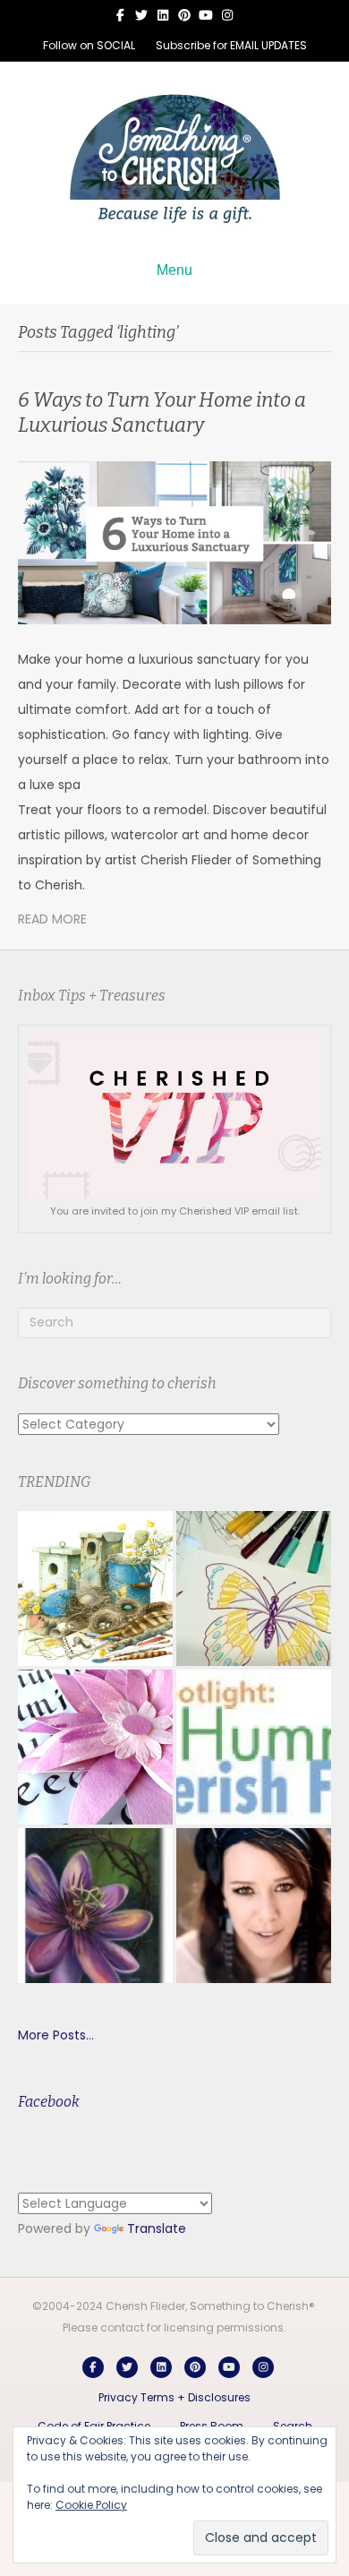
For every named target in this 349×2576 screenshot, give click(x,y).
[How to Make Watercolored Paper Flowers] (95, 1747)
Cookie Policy (91, 2505)
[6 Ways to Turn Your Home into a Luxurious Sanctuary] (174, 542)
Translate (157, 2228)
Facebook (49, 2102)
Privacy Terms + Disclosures (174, 2397)
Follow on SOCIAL (89, 45)
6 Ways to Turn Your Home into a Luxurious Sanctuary (162, 413)
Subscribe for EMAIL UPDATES (231, 45)
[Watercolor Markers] (254, 1589)
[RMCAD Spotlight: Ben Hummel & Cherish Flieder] (254, 1747)
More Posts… (56, 2035)
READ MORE (52, 919)
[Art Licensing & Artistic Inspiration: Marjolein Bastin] (95, 1589)
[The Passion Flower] (95, 1906)
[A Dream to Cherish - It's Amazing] (254, 1906)
